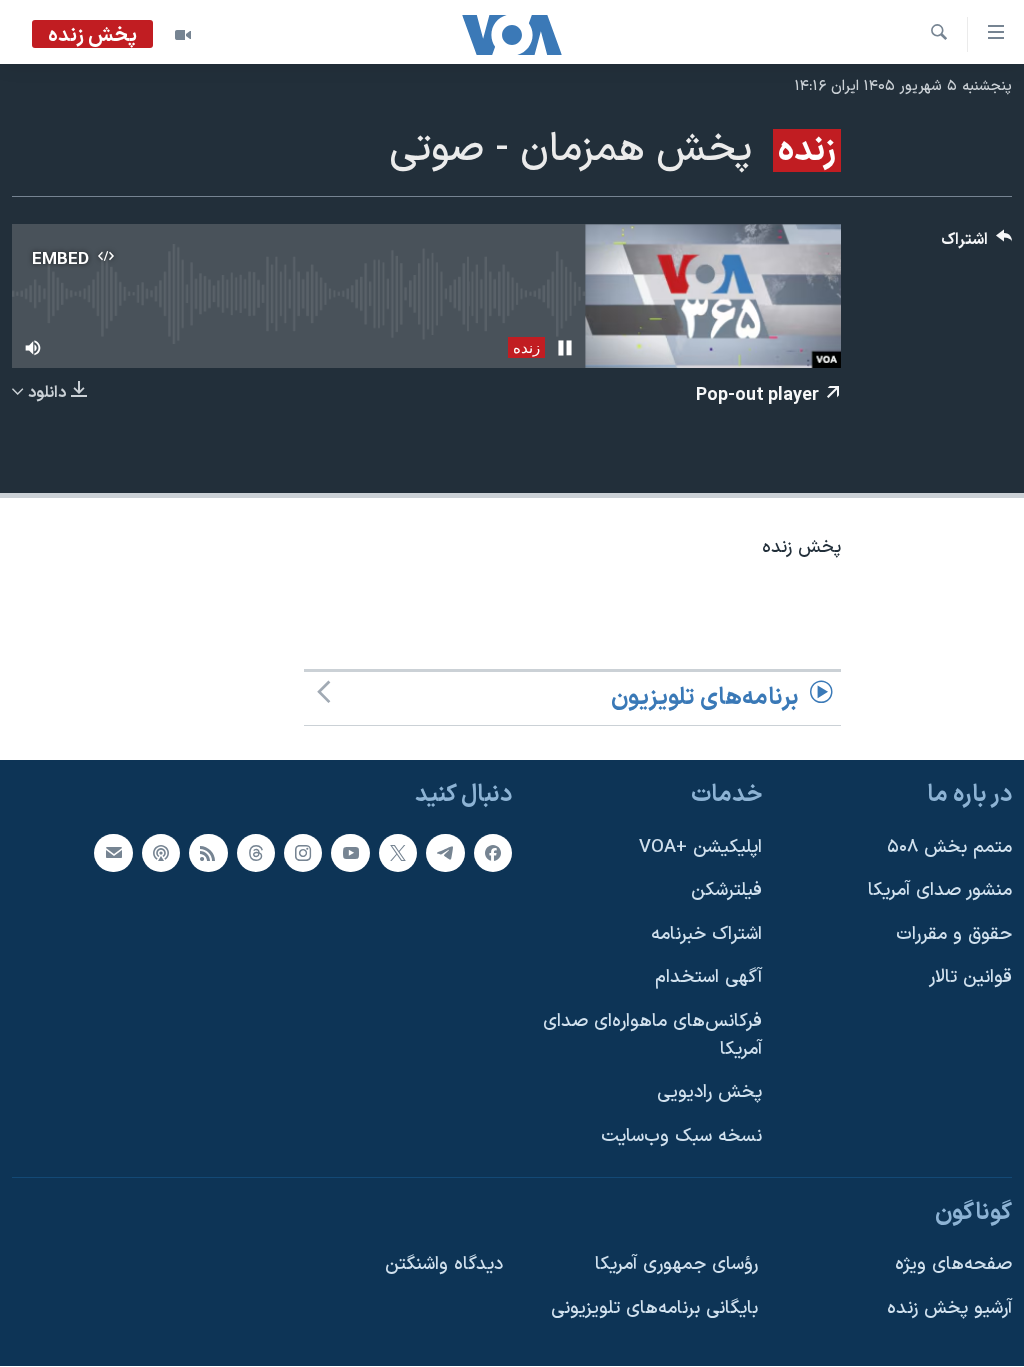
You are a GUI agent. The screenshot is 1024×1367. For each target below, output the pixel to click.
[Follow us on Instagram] (303, 853)
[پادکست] (161, 853)
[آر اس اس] (208, 853)
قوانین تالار (970, 978)
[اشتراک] (113, 853)
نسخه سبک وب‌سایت (681, 1136)
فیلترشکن (726, 891)
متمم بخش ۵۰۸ (949, 847)
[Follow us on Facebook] (493, 853)
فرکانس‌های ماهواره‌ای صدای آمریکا (652, 1035)
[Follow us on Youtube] (350, 853)
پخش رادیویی (709, 1093)
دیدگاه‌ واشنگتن (444, 1265)
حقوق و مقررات (954, 934)
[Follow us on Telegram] (445, 853)
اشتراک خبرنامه (706, 934)
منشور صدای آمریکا (940, 891)
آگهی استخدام (708, 978)
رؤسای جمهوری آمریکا (676, 1265)
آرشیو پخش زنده (949, 1308)
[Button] (977, 244)
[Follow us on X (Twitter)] (398, 853)
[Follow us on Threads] (256, 853)
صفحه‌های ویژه (953, 1265)
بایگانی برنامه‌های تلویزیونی (654, 1308)
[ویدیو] (183, 35)
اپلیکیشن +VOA (700, 847)
